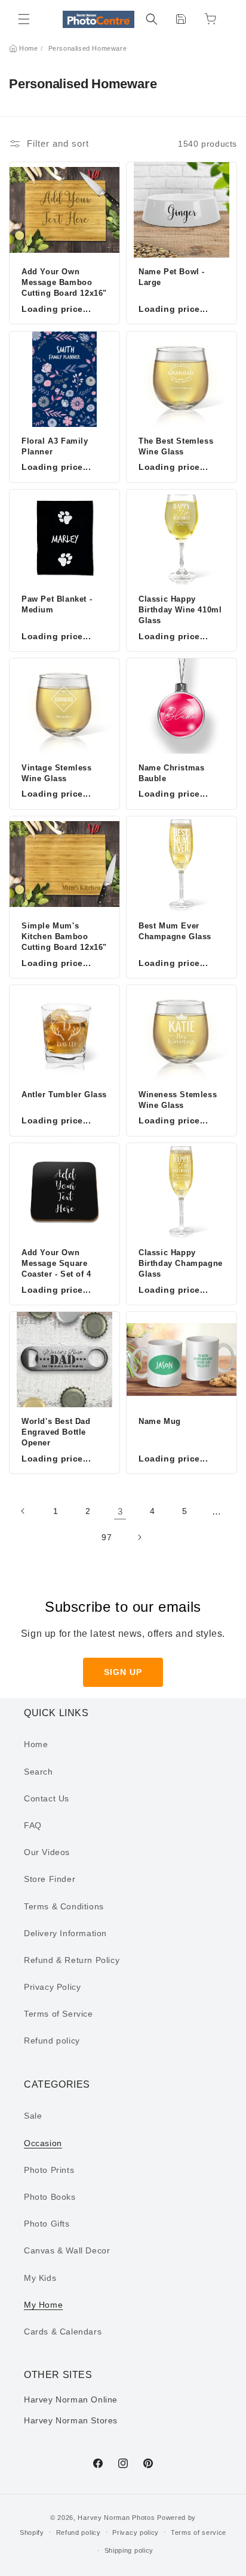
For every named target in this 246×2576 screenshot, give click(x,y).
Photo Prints (49, 2170)
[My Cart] (210, 19)
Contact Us (47, 1798)
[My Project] (181, 19)
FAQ (33, 1825)
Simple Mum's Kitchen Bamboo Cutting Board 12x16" (64, 936)
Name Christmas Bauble (171, 773)
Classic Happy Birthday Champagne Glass (181, 1263)
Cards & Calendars (63, 2332)
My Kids (40, 2278)
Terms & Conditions (64, 1906)
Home (28, 48)
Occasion (43, 2143)
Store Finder (50, 1879)
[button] (24, 19)
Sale (33, 2116)
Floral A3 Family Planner (55, 446)
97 (107, 1537)
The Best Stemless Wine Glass (176, 446)
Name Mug (160, 1421)
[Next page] (139, 1537)
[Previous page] (23, 1511)
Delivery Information (65, 1933)
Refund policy (52, 2041)
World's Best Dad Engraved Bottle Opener (56, 1432)
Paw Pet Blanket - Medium (57, 604)
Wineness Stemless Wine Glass (178, 1100)
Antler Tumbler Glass (64, 1095)
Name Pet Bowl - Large (172, 277)
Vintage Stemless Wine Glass (57, 773)
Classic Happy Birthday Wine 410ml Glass (180, 610)
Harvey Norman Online (71, 2399)
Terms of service (199, 2532)
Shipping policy (129, 2550)
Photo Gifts (47, 2224)
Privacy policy (136, 2532)
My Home (43, 2305)
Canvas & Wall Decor (67, 2250)
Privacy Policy (52, 1987)
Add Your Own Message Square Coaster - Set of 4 (56, 1263)
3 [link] (120, 1511)
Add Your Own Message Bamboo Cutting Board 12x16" (64, 282)
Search (39, 1772)
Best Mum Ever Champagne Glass (175, 931)
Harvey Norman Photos (116, 2518)
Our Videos (47, 1852)
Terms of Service (59, 2014)
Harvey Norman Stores (71, 2420)
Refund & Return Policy (72, 1960)
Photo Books (50, 2197)
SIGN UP (123, 1672)
